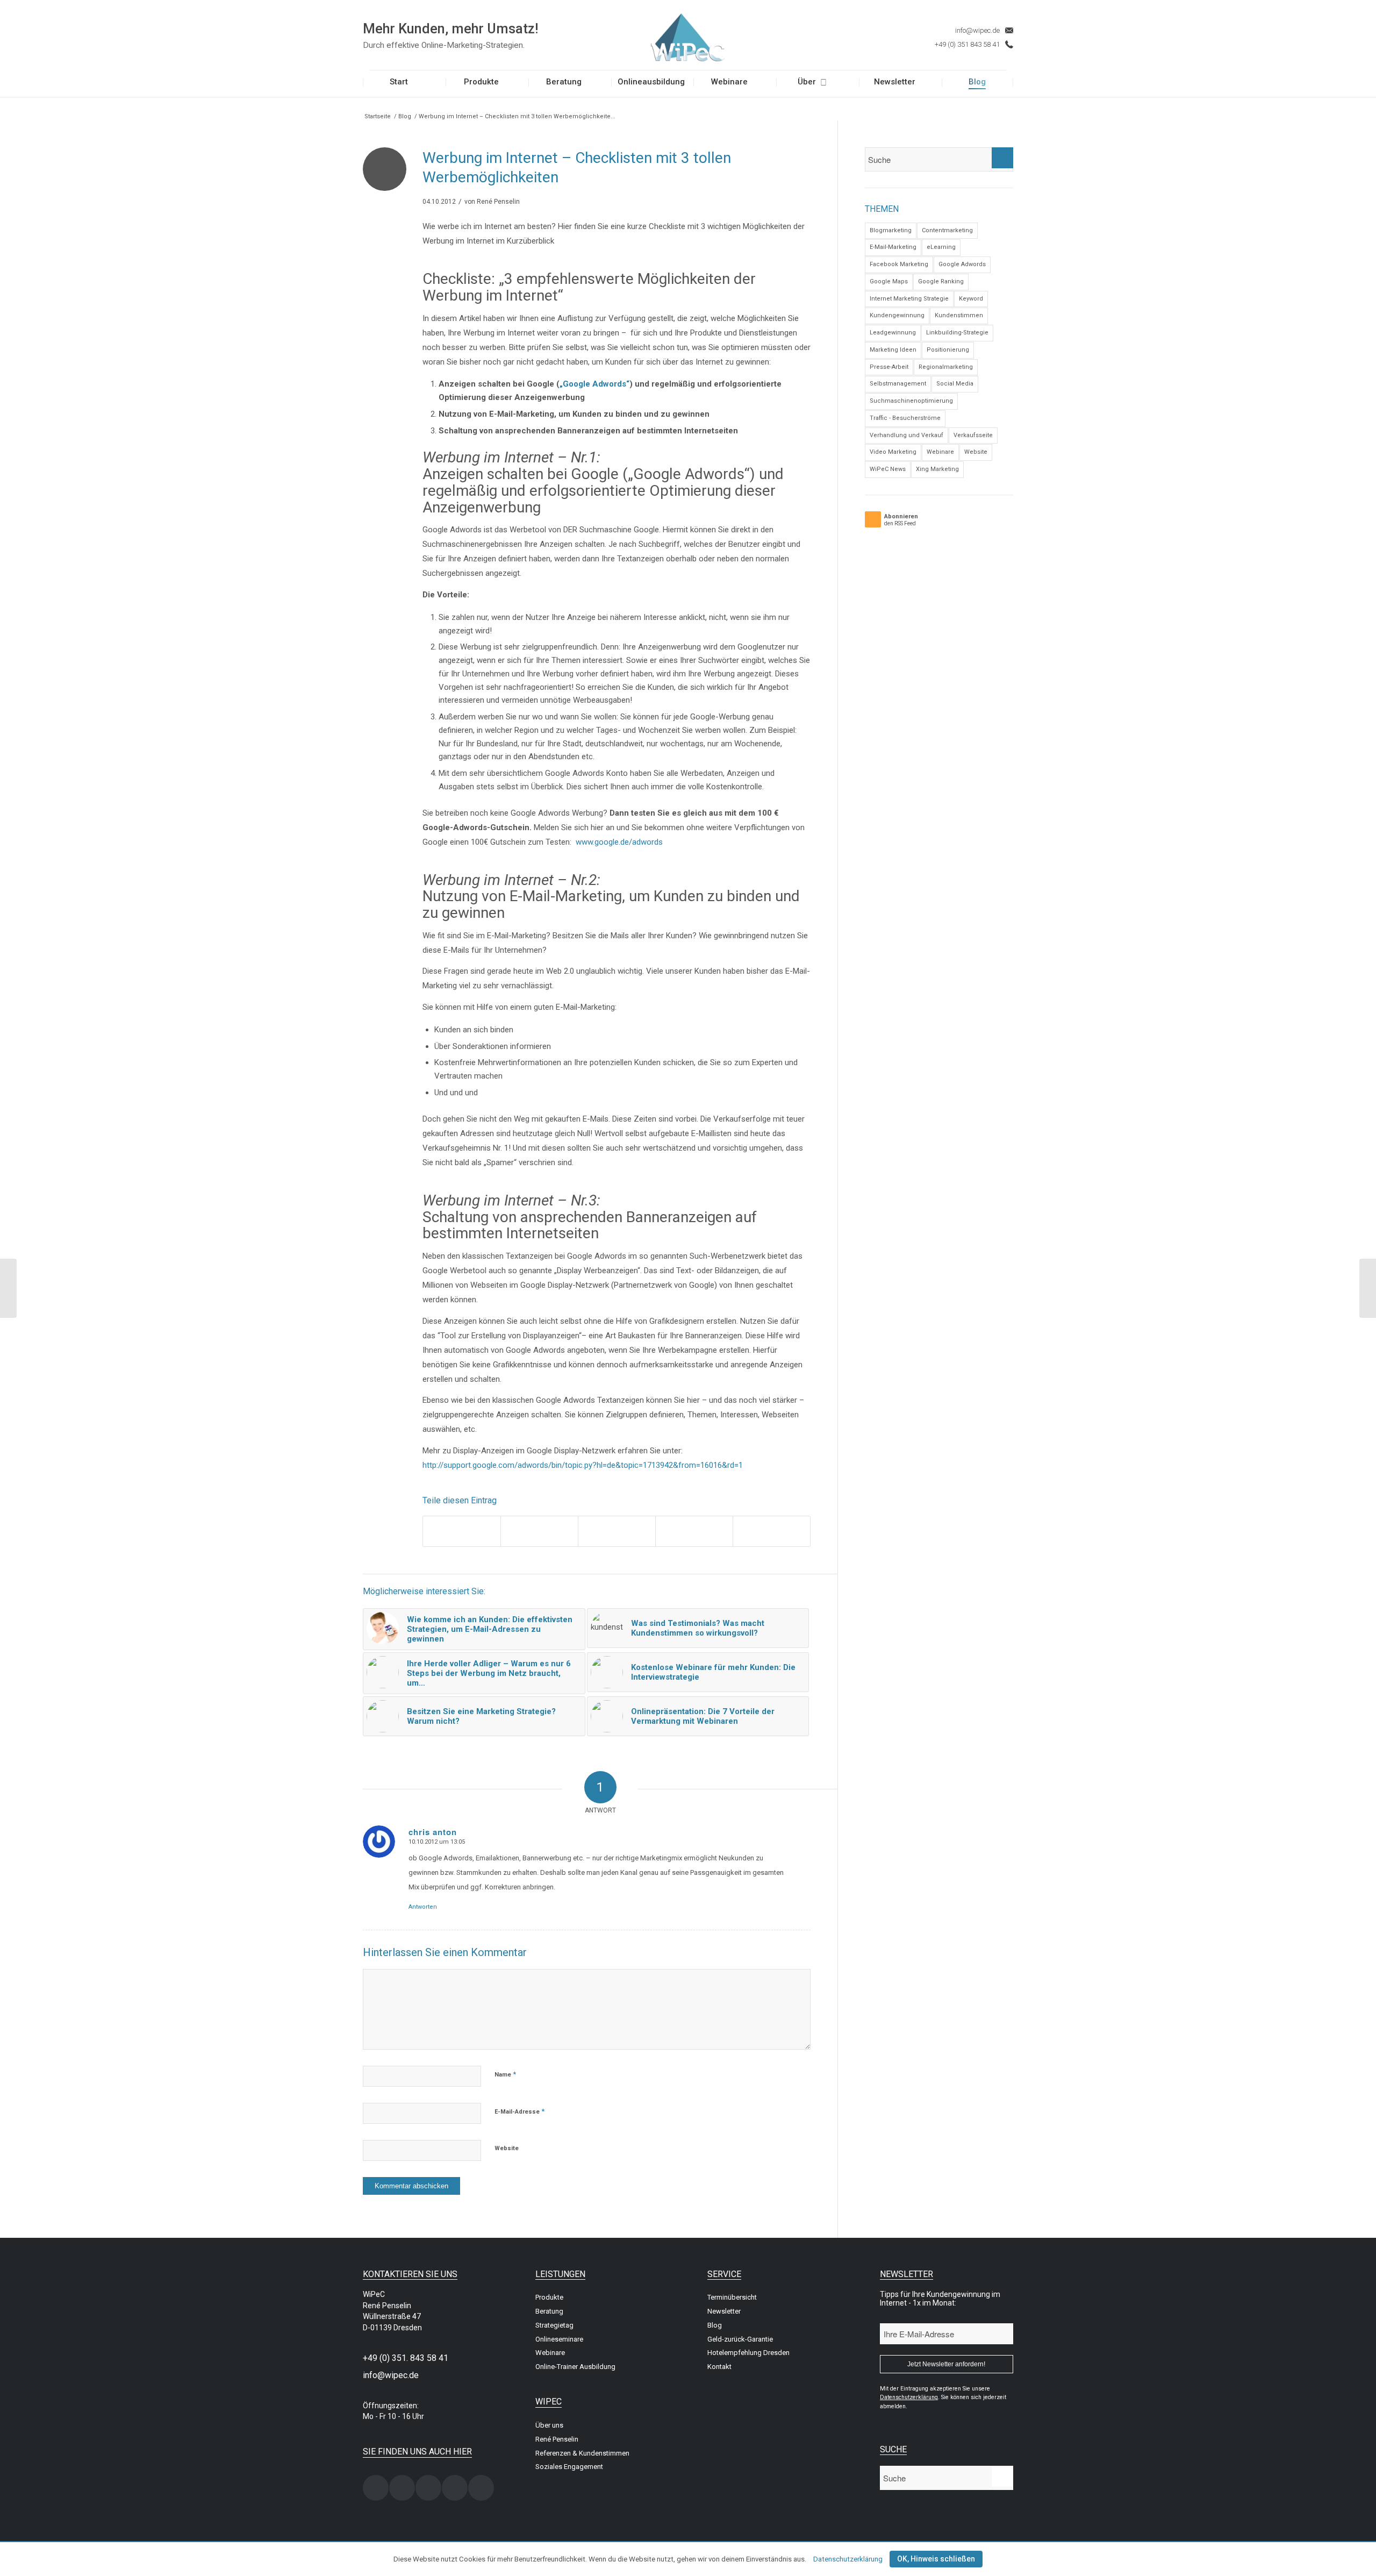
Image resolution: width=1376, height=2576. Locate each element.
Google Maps (889, 281)
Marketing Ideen (893, 350)
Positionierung (948, 350)
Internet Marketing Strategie (909, 299)
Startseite (378, 116)
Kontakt (719, 2367)
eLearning (941, 247)
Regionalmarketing (946, 367)
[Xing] (376, 2488)
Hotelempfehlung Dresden (748, 2353)
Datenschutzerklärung (848, 2559)
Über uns (549, 2425)
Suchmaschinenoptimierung (911, 401)
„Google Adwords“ (594, 384)
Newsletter (724, 2311)
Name (505, 2074)
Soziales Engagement (569, 2467)
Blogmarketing (891, 230)
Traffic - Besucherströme (905, 418)
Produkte (549, 2297)
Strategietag (554, 2325)
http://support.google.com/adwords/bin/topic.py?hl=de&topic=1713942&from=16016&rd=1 (583, 1465)
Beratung (549, 2311)
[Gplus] (455, 2488)
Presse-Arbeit (889, 367)
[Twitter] (428, 2488)
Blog (405, 116)
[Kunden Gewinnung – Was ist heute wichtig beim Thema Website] (8, 1288)
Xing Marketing (937, 469)
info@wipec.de (977, 30)
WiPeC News (888, 469)
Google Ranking (941, 281)
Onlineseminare (559, 2339)
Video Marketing (893, 452)
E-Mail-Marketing (893, 247)
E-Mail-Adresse (519, 2111)
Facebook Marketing (899, 264)
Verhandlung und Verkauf (906, 435)
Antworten (423, 1907)
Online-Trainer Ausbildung (575, 2367)
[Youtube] (481, 2488)
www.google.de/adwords (619, 842)
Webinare (940, 452)
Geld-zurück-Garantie (740, 2339)
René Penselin (498, 202)
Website (507, 2148)
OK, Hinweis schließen (936, 2559)
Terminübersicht (732, 2297)
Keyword (971, 299)
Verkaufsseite (973, 435)
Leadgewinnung (893, 333)
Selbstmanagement (898, 384)
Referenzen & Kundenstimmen (582, 2453)
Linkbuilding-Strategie (957, 333)
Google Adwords (962, 264)
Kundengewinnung (897, 315)
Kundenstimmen (959, 315)
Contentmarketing (947, 230)
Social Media (955, 384)
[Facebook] (402, 2488)
